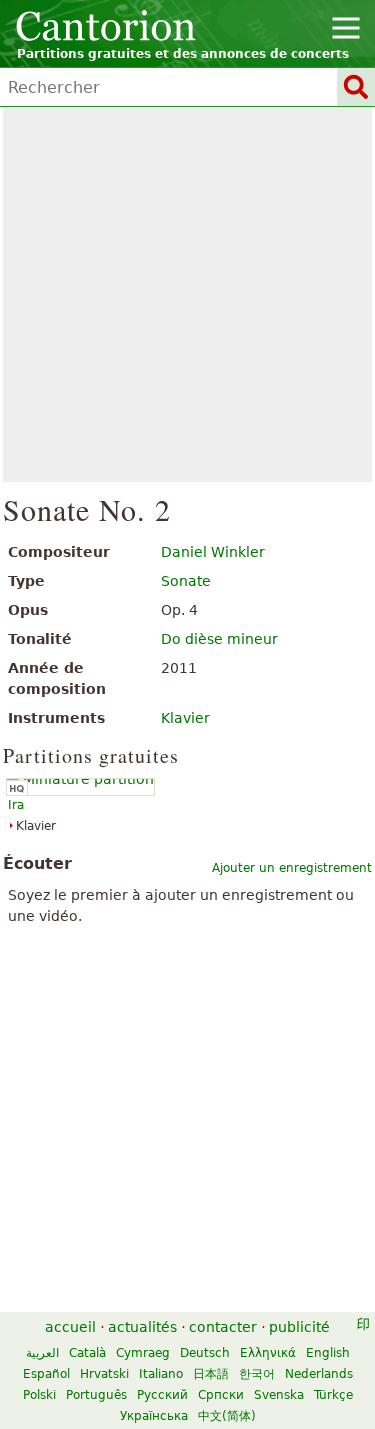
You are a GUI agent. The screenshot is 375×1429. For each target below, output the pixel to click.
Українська (154, 1416)
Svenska (279, 1395)
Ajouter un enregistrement (292, 868)
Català (87, 1353)
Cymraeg (143, 1353)
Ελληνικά (268, 1353)
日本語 (211, 1374)
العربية (42, 1353)
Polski (39, 1395)
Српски (221, 1395)
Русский (162, 1395)
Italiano (161, 1374)
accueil (70, 1327)
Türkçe (333, 1395)
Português (96, 1395)
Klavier (185, 718)
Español (46, 1374)
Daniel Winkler (213, 552)
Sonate (186, 581)
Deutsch (205, 1353)
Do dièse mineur (219, 639)
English (328, 1353)
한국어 (257, 1374)
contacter (223, 1327)
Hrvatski (104, 1374)
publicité (299, 1327)
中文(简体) (227, 1416)
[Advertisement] (187, 294)
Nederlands (319, 1374)
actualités (142, 1327)
